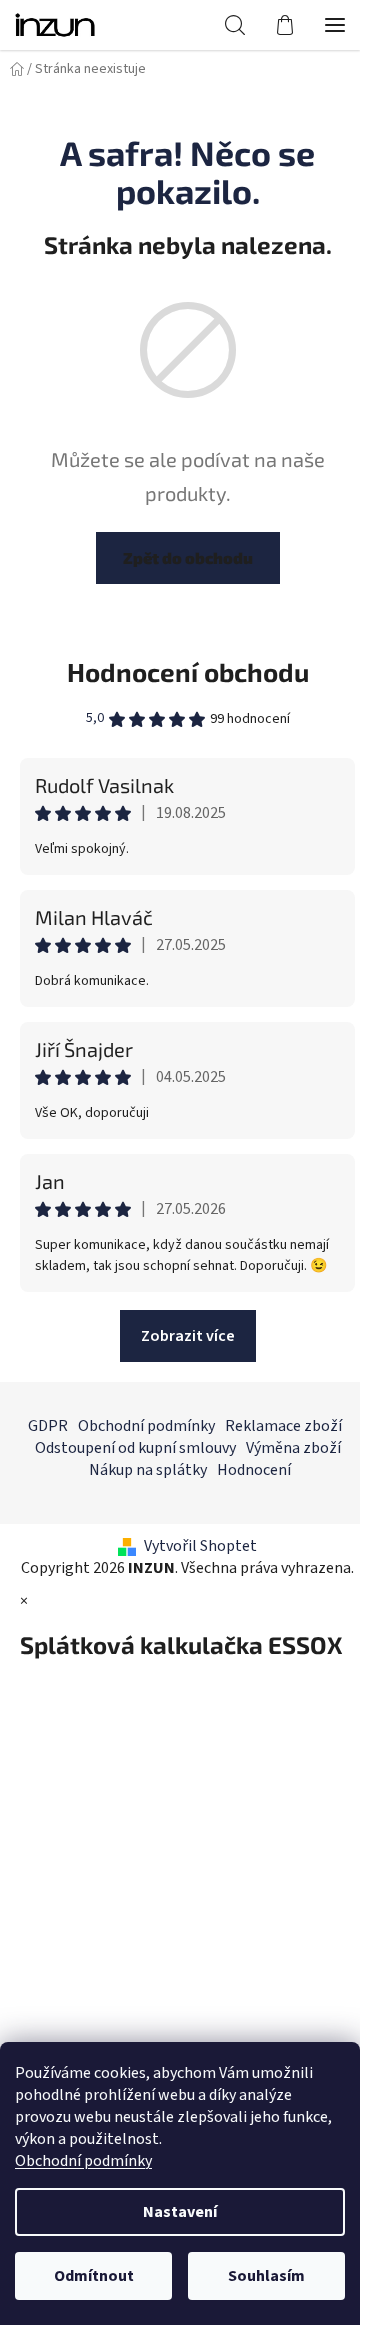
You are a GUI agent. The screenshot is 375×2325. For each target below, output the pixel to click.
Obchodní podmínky (83, 2161)
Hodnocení (254, 1470)
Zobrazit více (188, 1336)
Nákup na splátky (148, 1470)
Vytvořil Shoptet (200, 1546)
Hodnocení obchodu (188, 671)
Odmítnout (94, 2276)
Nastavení (180, 2212)
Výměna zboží (293, 1448)
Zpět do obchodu (188, 557)
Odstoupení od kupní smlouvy (135, 1448)
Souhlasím (266, 2276)
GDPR (48, 1426)
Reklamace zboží (283, 1426)
